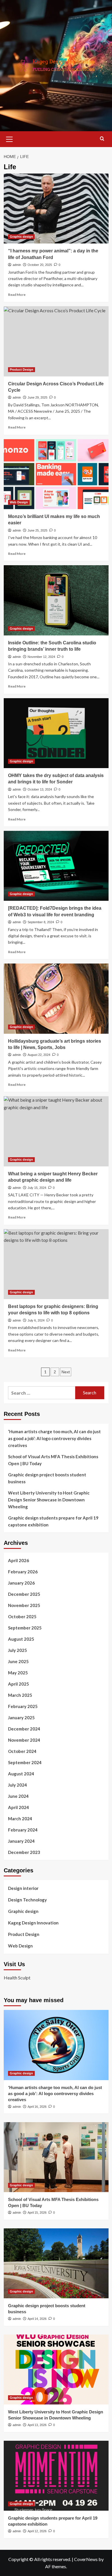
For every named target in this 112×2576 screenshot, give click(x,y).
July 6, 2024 (36, 1320)
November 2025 (24, 1605)
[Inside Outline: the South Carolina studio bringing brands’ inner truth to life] (56, 600)
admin (17, 265)
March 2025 (20, 1695)
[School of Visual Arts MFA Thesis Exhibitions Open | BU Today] (56, 2157)
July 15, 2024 (37, 1188)
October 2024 (22, 1751)
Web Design (19, 502)
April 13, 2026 (37, 2425)
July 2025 (18, 1650)
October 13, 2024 (40, 789)
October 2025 (22, 1617)
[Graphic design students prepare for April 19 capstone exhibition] (56, 2476)
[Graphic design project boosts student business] (56, 2263)
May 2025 (18, 1673)
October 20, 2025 (40, 265)
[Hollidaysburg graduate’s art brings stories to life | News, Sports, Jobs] (56, 998)
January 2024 (21, 1841)
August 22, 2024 (39, 1055)
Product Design (22, 370)
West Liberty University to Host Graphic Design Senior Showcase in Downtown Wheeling (49, 1500)
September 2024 (25, 1762)
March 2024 (20, 1819)
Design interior (23, 1888)
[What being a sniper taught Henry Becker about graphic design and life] (56, 1131)
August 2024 (21, 1774)
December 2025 (24, 1594)
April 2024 (19, 1807)
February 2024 (23, 1830)
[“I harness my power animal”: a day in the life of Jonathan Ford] (56, 209)
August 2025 (21, 1639)
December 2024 (24, 1729)
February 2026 (23, 1572)
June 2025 (18, 1661)
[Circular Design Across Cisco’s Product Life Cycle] (56, 341)
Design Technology (27, 1900)
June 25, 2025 (37, 530)
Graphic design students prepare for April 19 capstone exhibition (53, 1521)
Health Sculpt (17, 1978)
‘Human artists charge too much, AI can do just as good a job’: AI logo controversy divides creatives (54, 1438)
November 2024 (24, 1740)
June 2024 (18, 1796)
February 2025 (23, 1706)
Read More (17, 295)
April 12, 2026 (37, 2531)
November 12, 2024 (41, 657)
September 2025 (25, 1628)
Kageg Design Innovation (33, 1923)
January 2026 (21, 1583)
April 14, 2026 (37, 2319)
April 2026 (19, 1560)
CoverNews (86, 2559)
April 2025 (19, 1684)
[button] (9, 138)
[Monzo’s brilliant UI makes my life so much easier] (56, 474)
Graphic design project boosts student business (47, 1478)
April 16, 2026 (37, 2107)
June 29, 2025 (37, 397)
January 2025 (21, 1718)
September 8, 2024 (41, 922)
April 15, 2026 (37, 2213)
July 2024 (18, 1785)
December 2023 (24, 1852)
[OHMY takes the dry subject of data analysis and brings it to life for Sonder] (56, 733)
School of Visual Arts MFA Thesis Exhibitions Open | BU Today (53, 1460)
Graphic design (21, 237)
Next (66, 1372)
